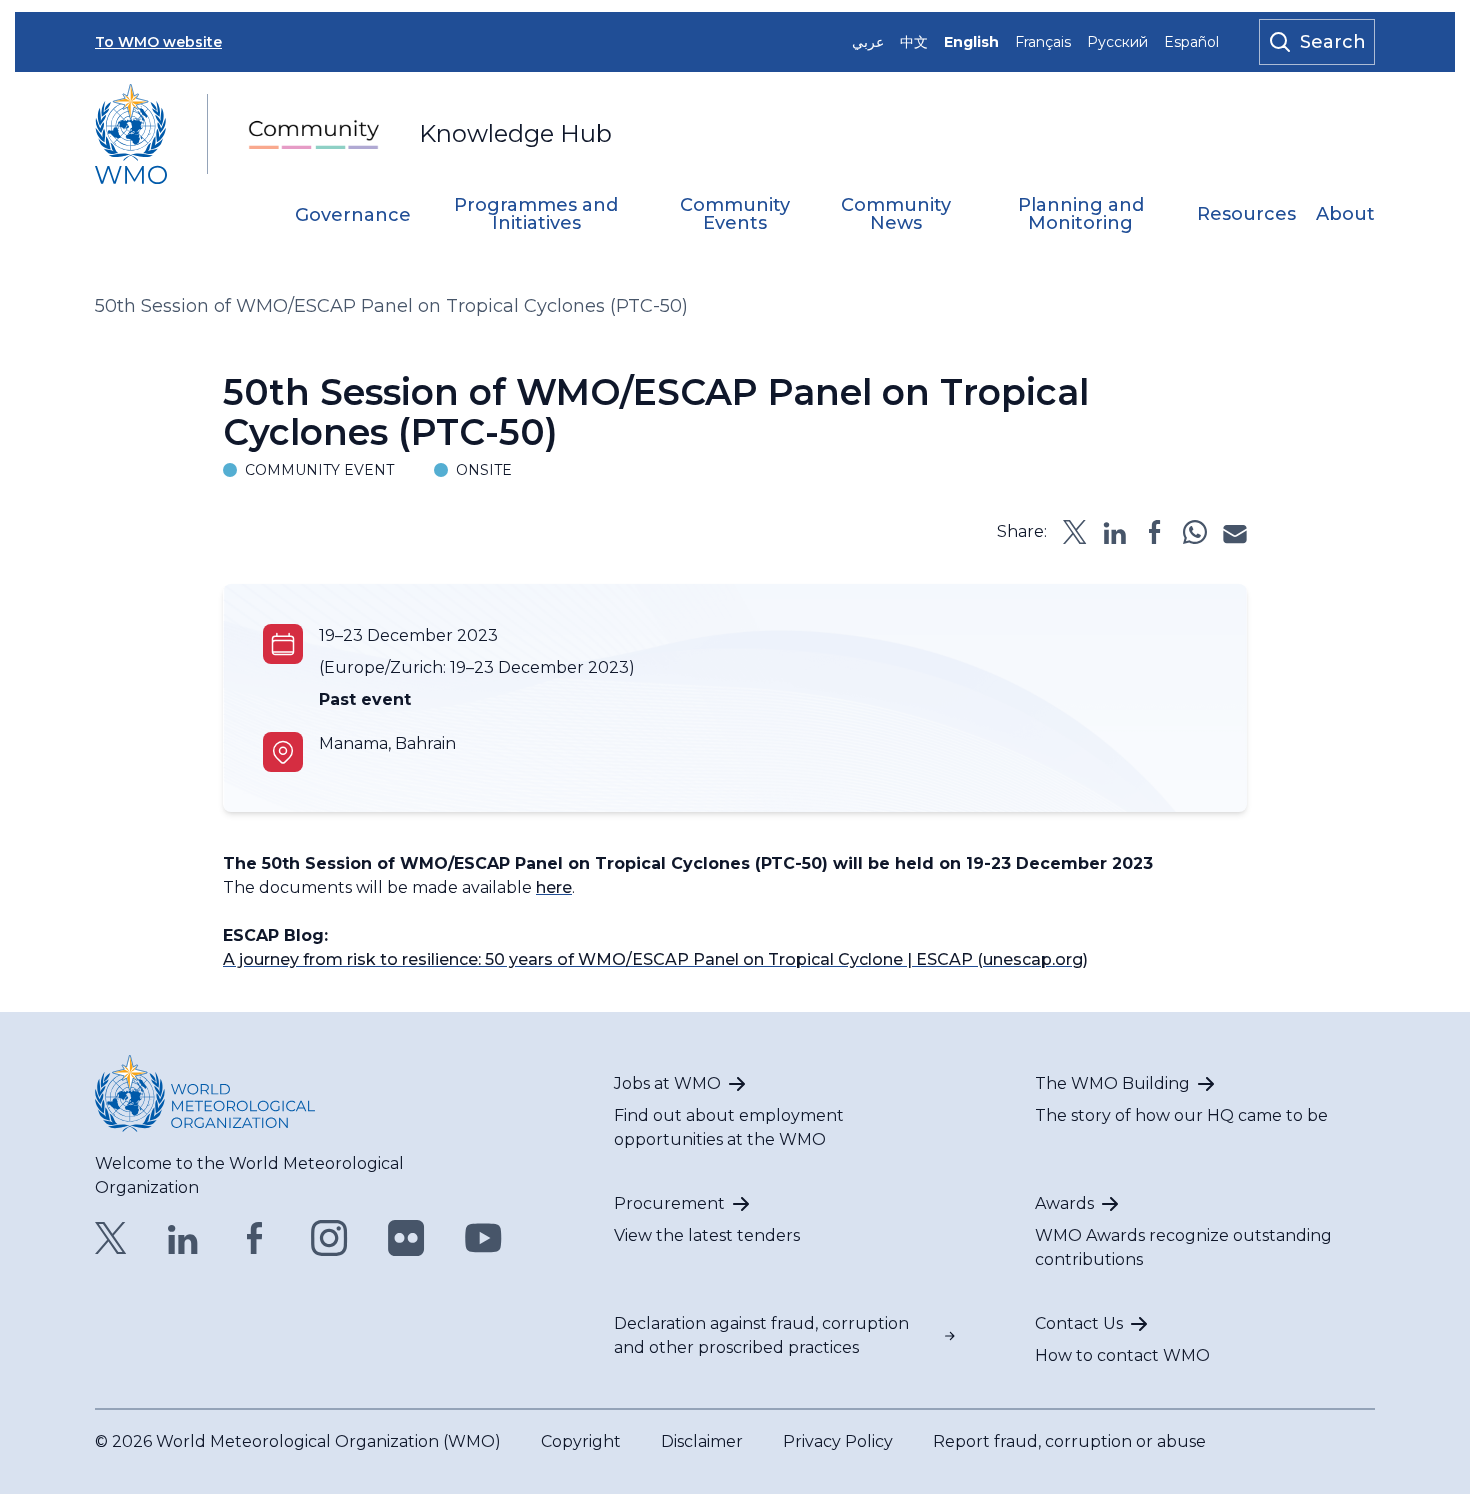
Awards (1064, 1203)
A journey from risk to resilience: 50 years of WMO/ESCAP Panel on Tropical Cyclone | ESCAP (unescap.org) (655, 959)
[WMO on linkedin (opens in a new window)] (183, 1238)
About (1345, 215)
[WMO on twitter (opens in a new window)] (111, 1238)
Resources (1246, 215)
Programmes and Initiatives (536, 215)
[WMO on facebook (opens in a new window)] (255, 1238)
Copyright (581, 1441)
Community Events (735, 215)
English (971, 42)
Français (1043, 42)
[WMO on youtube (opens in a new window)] (483, 1238)
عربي (868, 42)
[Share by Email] (1235, 532)
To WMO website (158, 42)
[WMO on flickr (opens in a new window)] (406, 1238)
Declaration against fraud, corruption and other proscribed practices (761, 1335)
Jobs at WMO (667, 1083)
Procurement (669, 1203)
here (554, 887)
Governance (353, 216)
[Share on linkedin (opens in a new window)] (1115, 532)
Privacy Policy (838, 1441)
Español (1191, 42)
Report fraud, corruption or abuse (1069, 1441)
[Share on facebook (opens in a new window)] (1155, 532)
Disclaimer (702, 1441)
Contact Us (1079, 1323)
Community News (896, 215)
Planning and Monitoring (1081, 215)
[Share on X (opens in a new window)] (1075, 532)
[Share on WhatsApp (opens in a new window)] (1195, 532)
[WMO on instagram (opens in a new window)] (329, 1238)
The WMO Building (1112, 1083)
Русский (1117, 42)
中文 (914, 42)
